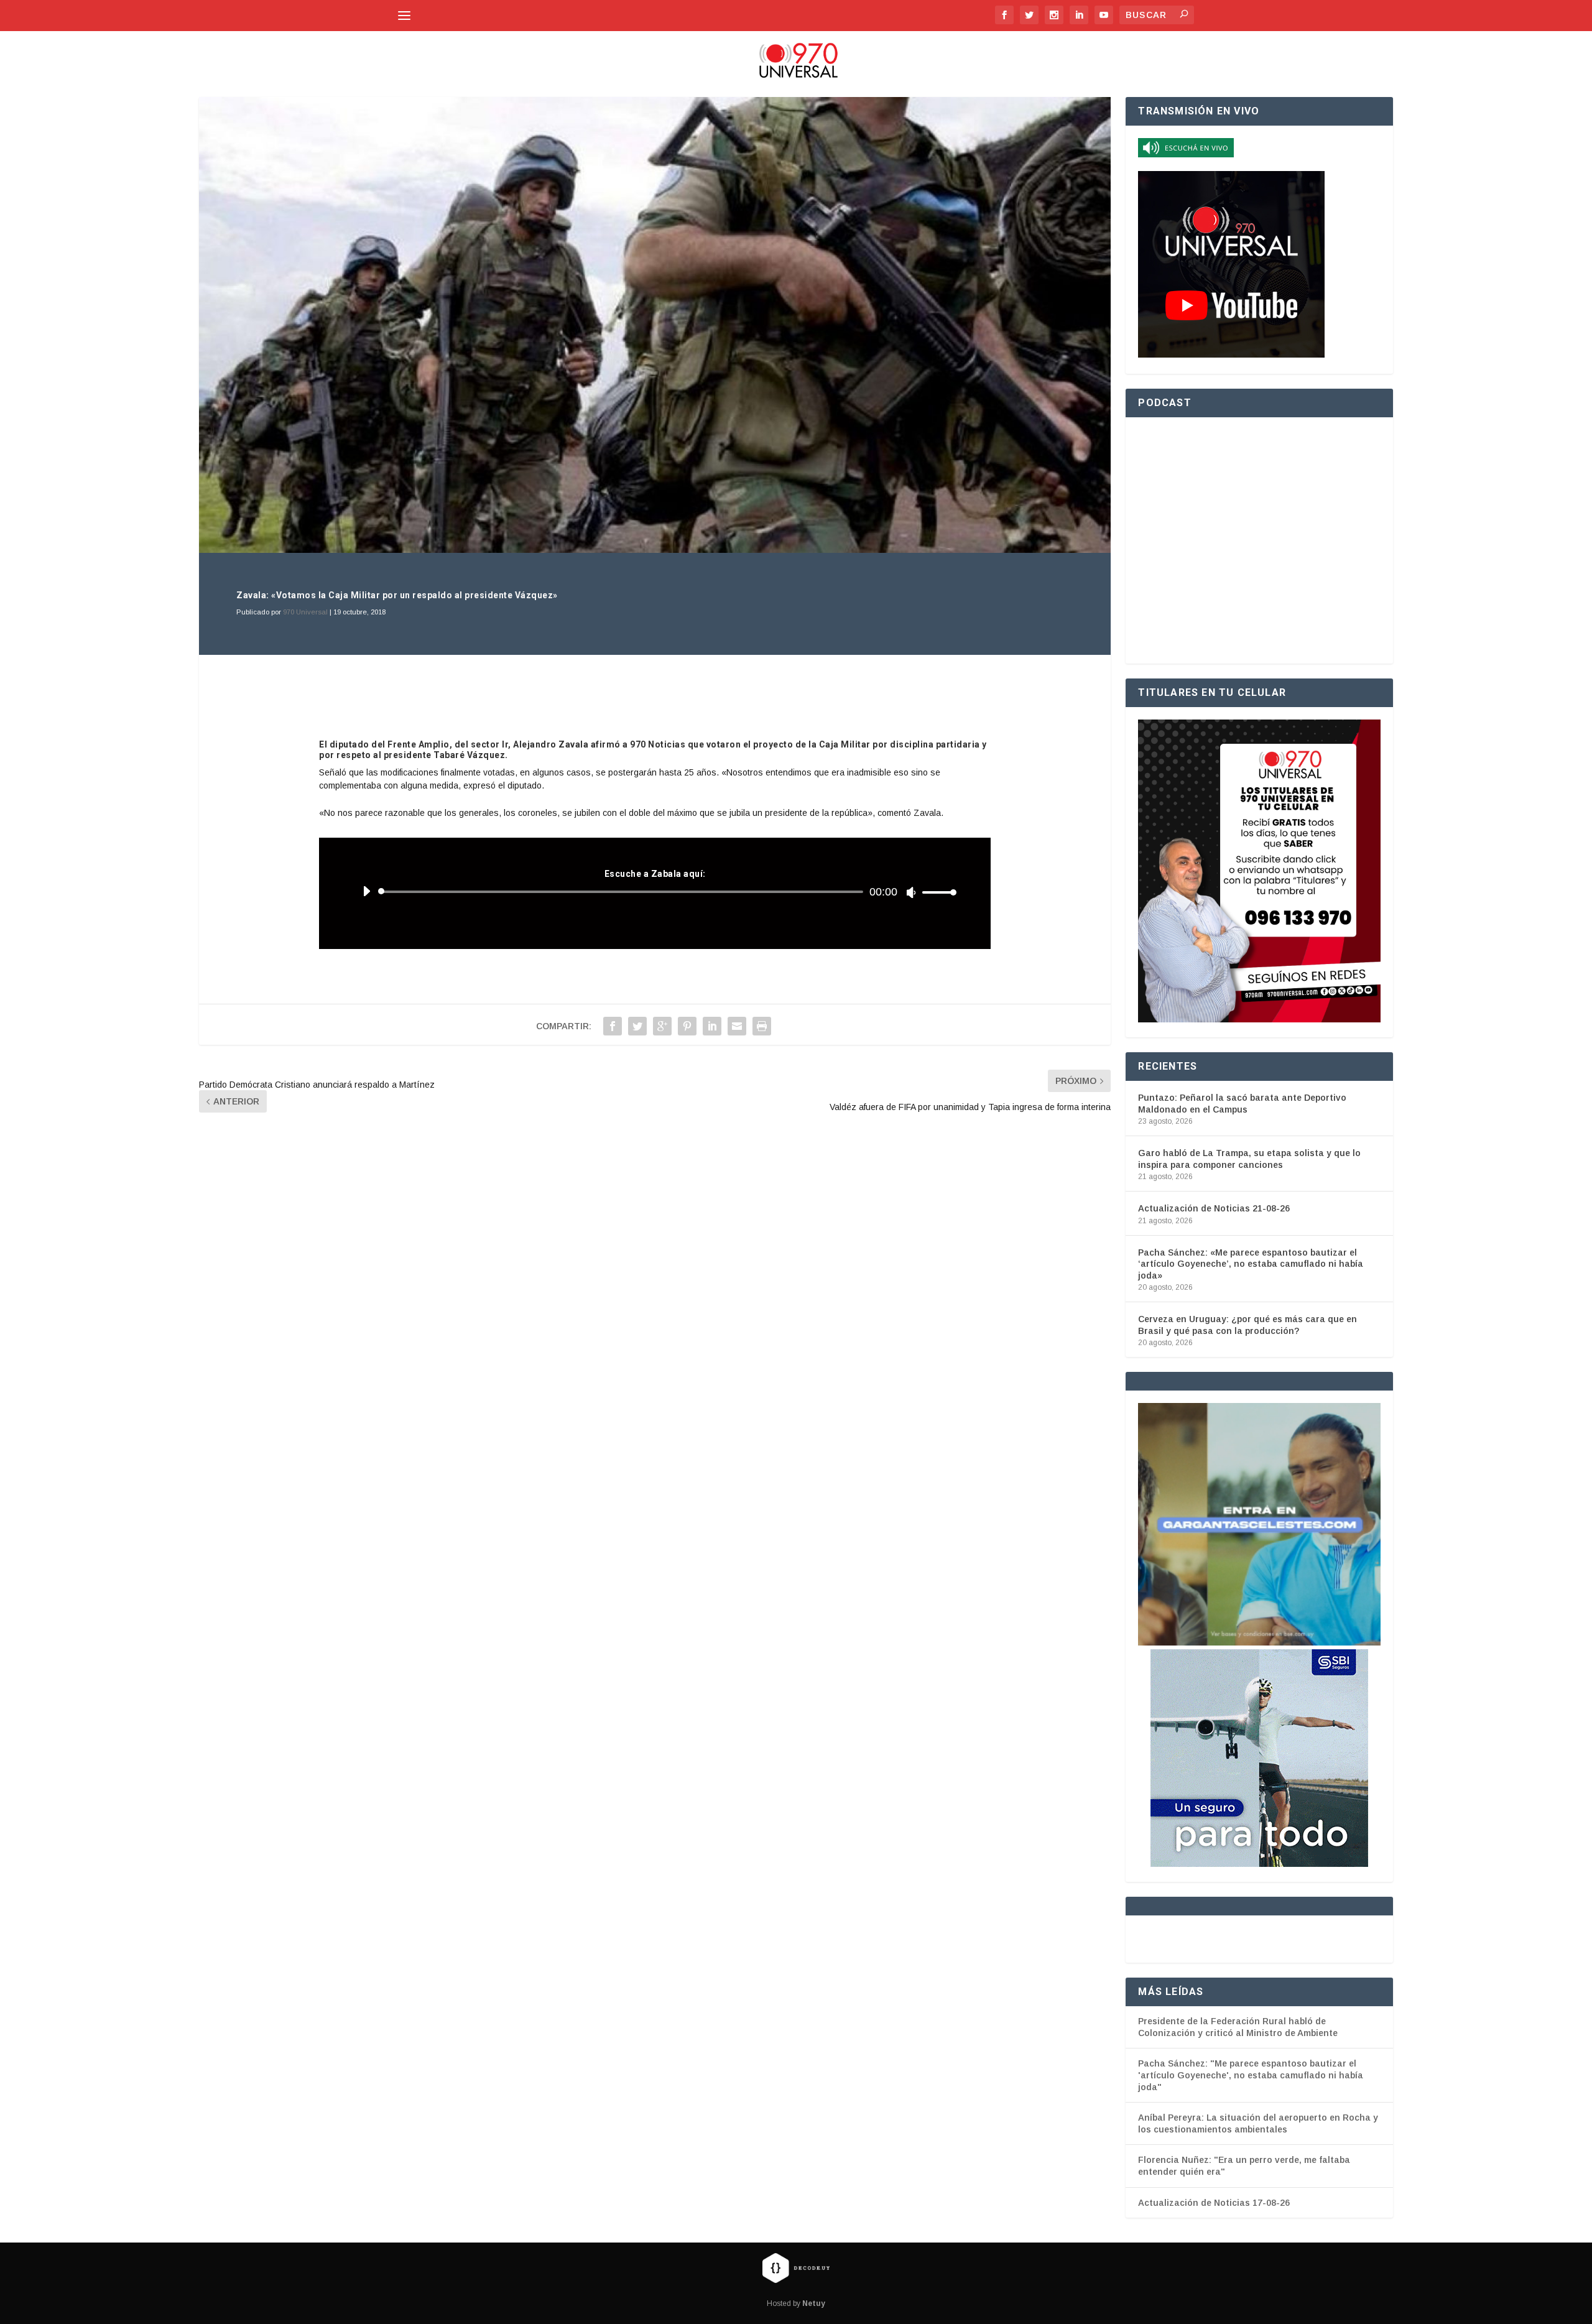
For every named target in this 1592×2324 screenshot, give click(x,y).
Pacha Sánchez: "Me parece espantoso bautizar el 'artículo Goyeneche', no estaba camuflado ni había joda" (1251, 2075)
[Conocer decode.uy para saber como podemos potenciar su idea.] (796, 2267)
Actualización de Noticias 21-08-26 (1214, 1208)
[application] (655, 892)
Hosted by (796, 2303)
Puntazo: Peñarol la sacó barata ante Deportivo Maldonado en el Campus (1242, 1103)
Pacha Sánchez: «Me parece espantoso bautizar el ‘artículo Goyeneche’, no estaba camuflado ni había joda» (1251, 1264)
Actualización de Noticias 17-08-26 (1214, 2203)
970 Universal (305, 612)
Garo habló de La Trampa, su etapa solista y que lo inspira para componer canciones (1249, 1159)
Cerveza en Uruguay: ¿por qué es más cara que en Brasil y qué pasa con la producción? (1247, 1325)
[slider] (936, 892)
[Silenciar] (911, 892)
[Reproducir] (366, 891)
